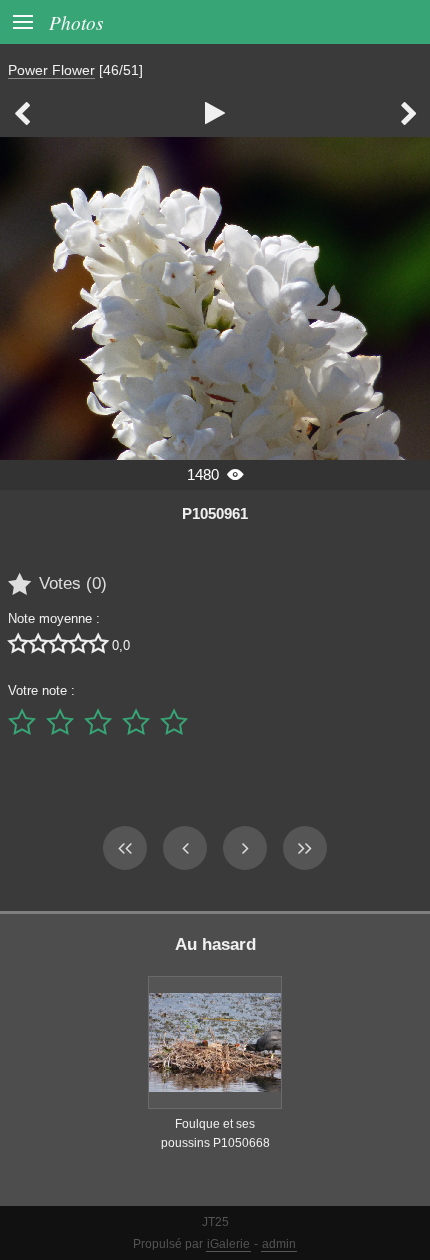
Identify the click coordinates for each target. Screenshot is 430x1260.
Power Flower (51, 70)
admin (279, 1244)
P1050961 (215, 513)
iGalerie (228, 1244)
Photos (76, 22)
